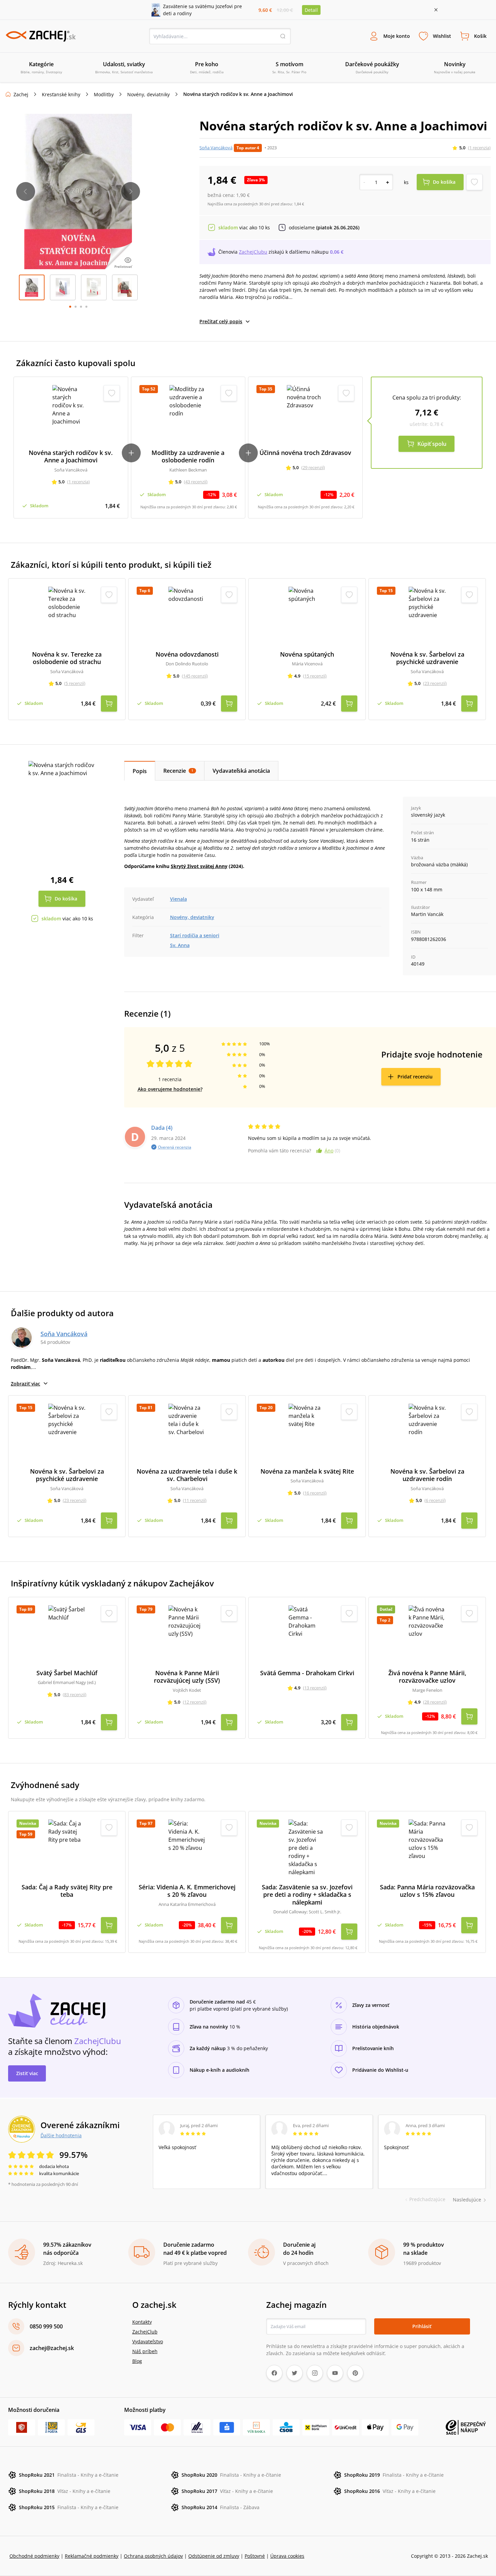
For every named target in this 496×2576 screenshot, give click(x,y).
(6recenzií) (435, 1500)
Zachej (21, 94)
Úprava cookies (287, 2556)
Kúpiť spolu (432, 444)
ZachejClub (145, 2332)
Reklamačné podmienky (92, 2556)
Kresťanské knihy (61, 94)
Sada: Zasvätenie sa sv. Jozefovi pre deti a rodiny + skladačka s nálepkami (307, 1895)
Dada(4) (162, 1128)
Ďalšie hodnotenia (61, 2135)
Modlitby (104, 94)
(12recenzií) (195, 1702)
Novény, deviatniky (148, 94)
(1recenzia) (479, 148)
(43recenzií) (196, 482)
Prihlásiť (422, 2326)
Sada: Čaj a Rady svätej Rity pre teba (67, 1891)
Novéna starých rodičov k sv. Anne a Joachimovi (71, 456)
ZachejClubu (253, 252)
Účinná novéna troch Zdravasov (305, 453)
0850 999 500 (46, 2326)
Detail (311, 10)
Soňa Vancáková (216, 148)
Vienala (178, 899)
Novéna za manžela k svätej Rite (307, 1471)
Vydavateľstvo (148, 2341)
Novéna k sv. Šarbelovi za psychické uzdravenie (427, 658)
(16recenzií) (315, 1493)
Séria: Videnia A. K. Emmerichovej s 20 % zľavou (187, 1891)
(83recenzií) (75, 1694)
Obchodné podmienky (34, 2556)
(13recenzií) (315, 1688)
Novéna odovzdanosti (187, 654)
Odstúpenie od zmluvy (214, 2556)
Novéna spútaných (307, 654)
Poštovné (255, 2556)
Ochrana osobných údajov (153, 2556)
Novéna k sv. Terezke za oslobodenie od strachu (67, 658)
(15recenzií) (315, 676)
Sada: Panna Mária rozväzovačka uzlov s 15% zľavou (427, 1891)
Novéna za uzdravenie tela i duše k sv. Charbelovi (187, 1475)
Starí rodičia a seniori (195, 935)
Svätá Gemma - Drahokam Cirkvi (307, 1673)
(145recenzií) (195, 676)
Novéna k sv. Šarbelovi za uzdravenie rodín (427, 1475)
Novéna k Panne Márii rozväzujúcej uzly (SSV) (187, 1677)
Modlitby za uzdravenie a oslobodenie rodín (188, 456)
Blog (137, 2361)
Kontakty (142, 2322)
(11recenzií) (195, 1500)
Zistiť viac (27, 2073)
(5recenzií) (75, 683)
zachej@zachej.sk (52, 2348)
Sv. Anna (180, 945)
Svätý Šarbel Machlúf (67, 1673)
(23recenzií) (435, 683)
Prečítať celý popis (221, 321)
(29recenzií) (313, 467)
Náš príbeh (145, 2351)
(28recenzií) (435, 1702)
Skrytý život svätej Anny (199, 866)
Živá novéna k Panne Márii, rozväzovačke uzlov (427, 1677)
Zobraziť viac (25, 1384)
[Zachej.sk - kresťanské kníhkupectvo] (40, 36)
